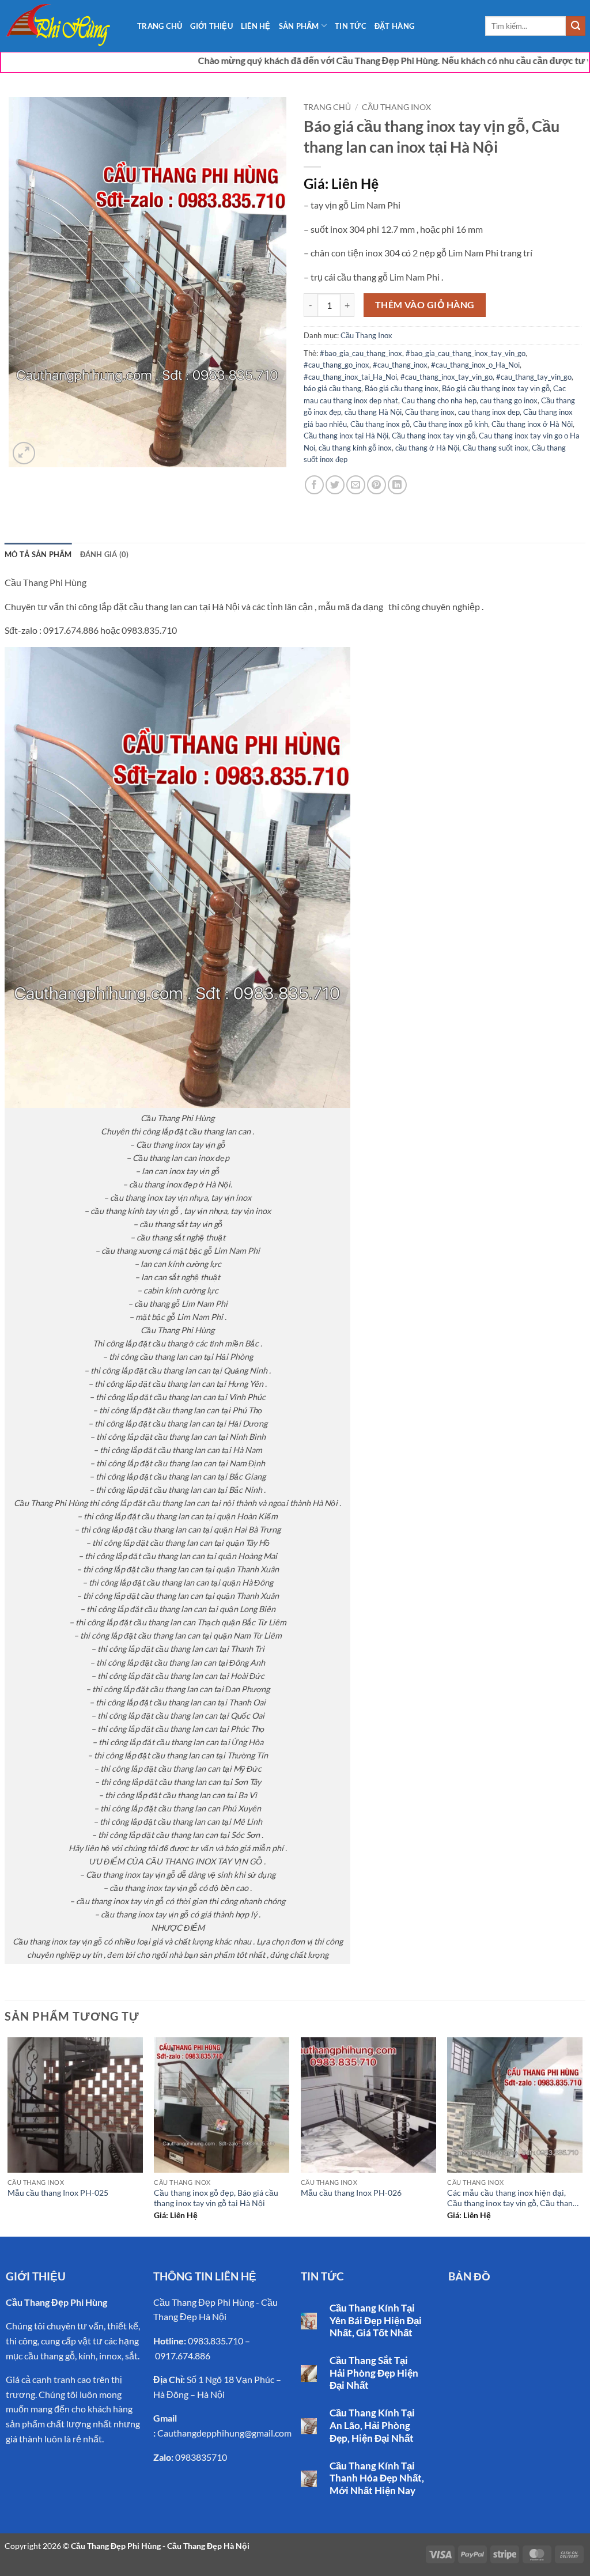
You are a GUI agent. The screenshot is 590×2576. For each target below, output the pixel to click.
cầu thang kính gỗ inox (355, 448)
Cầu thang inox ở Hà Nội (532, 424)
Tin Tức (351, 26)
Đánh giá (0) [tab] (105, 554)
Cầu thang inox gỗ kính (451, 424)
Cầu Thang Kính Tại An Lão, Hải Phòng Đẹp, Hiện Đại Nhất (372, 2425)
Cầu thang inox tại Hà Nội (346, 436)
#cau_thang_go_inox (336, 365)
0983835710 (201, 2457)
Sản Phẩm (299, 26)
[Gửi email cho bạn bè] (356, 485)
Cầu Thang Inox (396, 107)
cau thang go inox (509, 400)
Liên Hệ (256, 26)
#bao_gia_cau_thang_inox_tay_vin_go (466, 353)
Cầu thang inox (430, 412)
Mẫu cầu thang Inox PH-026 (351, 2193)
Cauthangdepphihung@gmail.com (224, 2433)
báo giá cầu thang (332, 388)
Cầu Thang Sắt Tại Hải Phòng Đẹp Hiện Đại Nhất (374, 2373)
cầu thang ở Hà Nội (427, 448)
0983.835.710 (215, 2341)
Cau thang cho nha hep (439, 400)
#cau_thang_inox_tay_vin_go (447, 377)
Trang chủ (327, 107)
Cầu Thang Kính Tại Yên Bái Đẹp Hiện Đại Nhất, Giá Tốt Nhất (376, 2320)
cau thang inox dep (489, 412)
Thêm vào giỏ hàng (425, 305)
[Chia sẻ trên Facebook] (314, 485)
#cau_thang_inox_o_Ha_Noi (475, 365)
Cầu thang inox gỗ (380, 424)
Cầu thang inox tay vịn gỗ (434, 436)
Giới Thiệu (211, 26)
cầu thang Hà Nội (373, 412)
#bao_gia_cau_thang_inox (361, 353)
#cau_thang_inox (400, 365)
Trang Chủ (160, 26)
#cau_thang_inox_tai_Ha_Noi (350, 377)
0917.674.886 (183, 2356)
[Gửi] (576, 26)
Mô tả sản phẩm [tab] (38, 554)
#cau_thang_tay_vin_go (534, 377)
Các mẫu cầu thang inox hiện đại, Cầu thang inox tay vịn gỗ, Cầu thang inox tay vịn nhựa (512, 2199)
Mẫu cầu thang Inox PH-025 (58, 2193)
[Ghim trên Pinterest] (377, 485)
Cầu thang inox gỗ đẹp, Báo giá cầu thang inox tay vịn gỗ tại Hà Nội (216, 2198)
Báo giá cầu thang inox (402, 388)
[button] (24, 453)
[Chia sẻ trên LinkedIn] (397, 485)
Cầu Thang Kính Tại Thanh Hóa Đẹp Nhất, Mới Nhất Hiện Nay (377, 2478)
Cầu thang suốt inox (496, 448)
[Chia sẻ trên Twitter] (335, 485)
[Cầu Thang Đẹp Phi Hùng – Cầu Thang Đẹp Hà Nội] (62, 26)
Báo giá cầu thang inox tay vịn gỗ (496, 388)
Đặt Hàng (394, 26)
